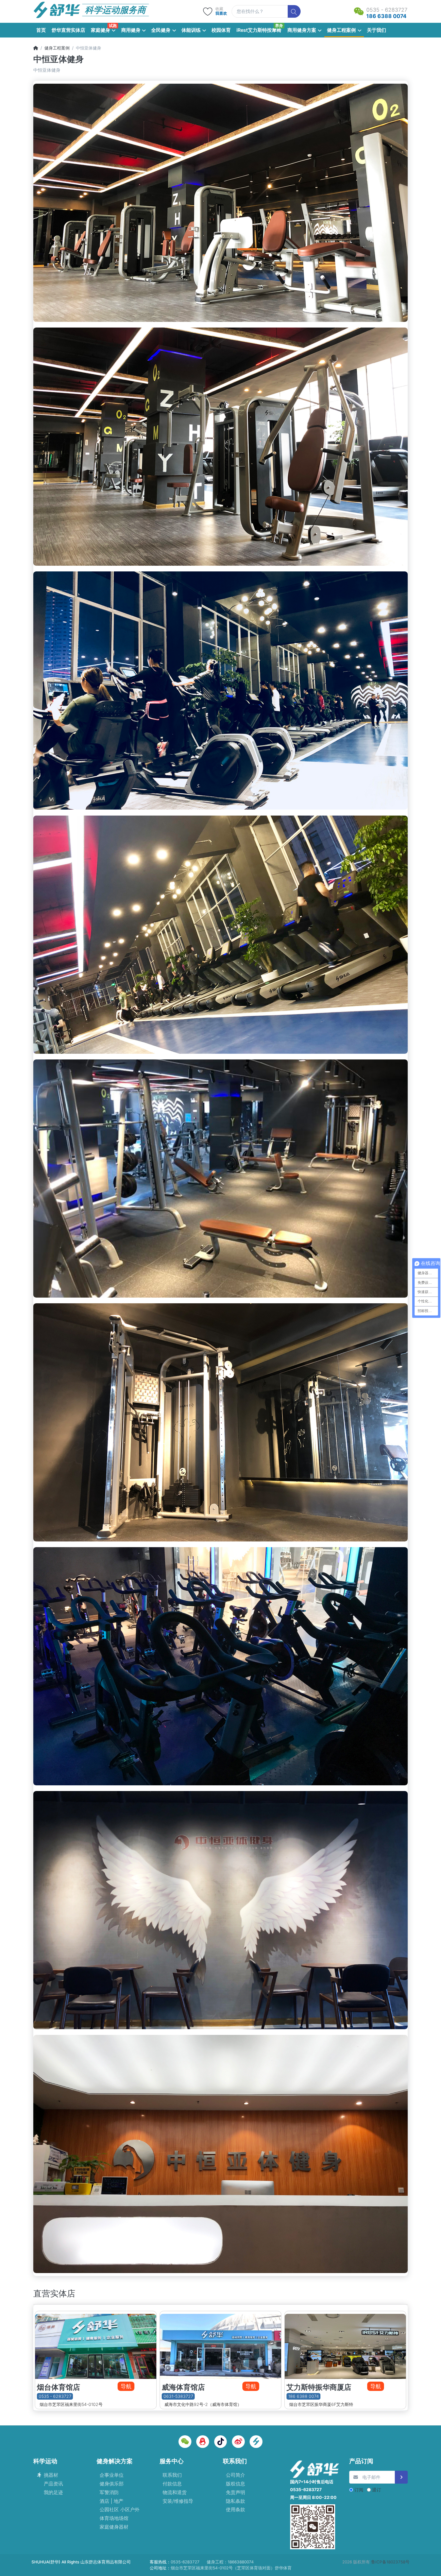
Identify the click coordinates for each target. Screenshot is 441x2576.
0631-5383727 (178, 2396)
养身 (279, 25)
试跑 (113, 25)
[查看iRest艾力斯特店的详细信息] (345, 2345)
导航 (126, 2386)
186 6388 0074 (304, 2396)
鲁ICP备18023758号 (390, 2562)
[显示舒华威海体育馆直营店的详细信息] (220, 2345)
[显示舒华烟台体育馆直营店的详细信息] (96, 2345)
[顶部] (36, 48)
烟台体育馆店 (58, 2387)
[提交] (401, 2477)
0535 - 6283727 (55, 2396)
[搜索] (294, 12)
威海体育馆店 (183, 2387)
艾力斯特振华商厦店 (319, 2387)
